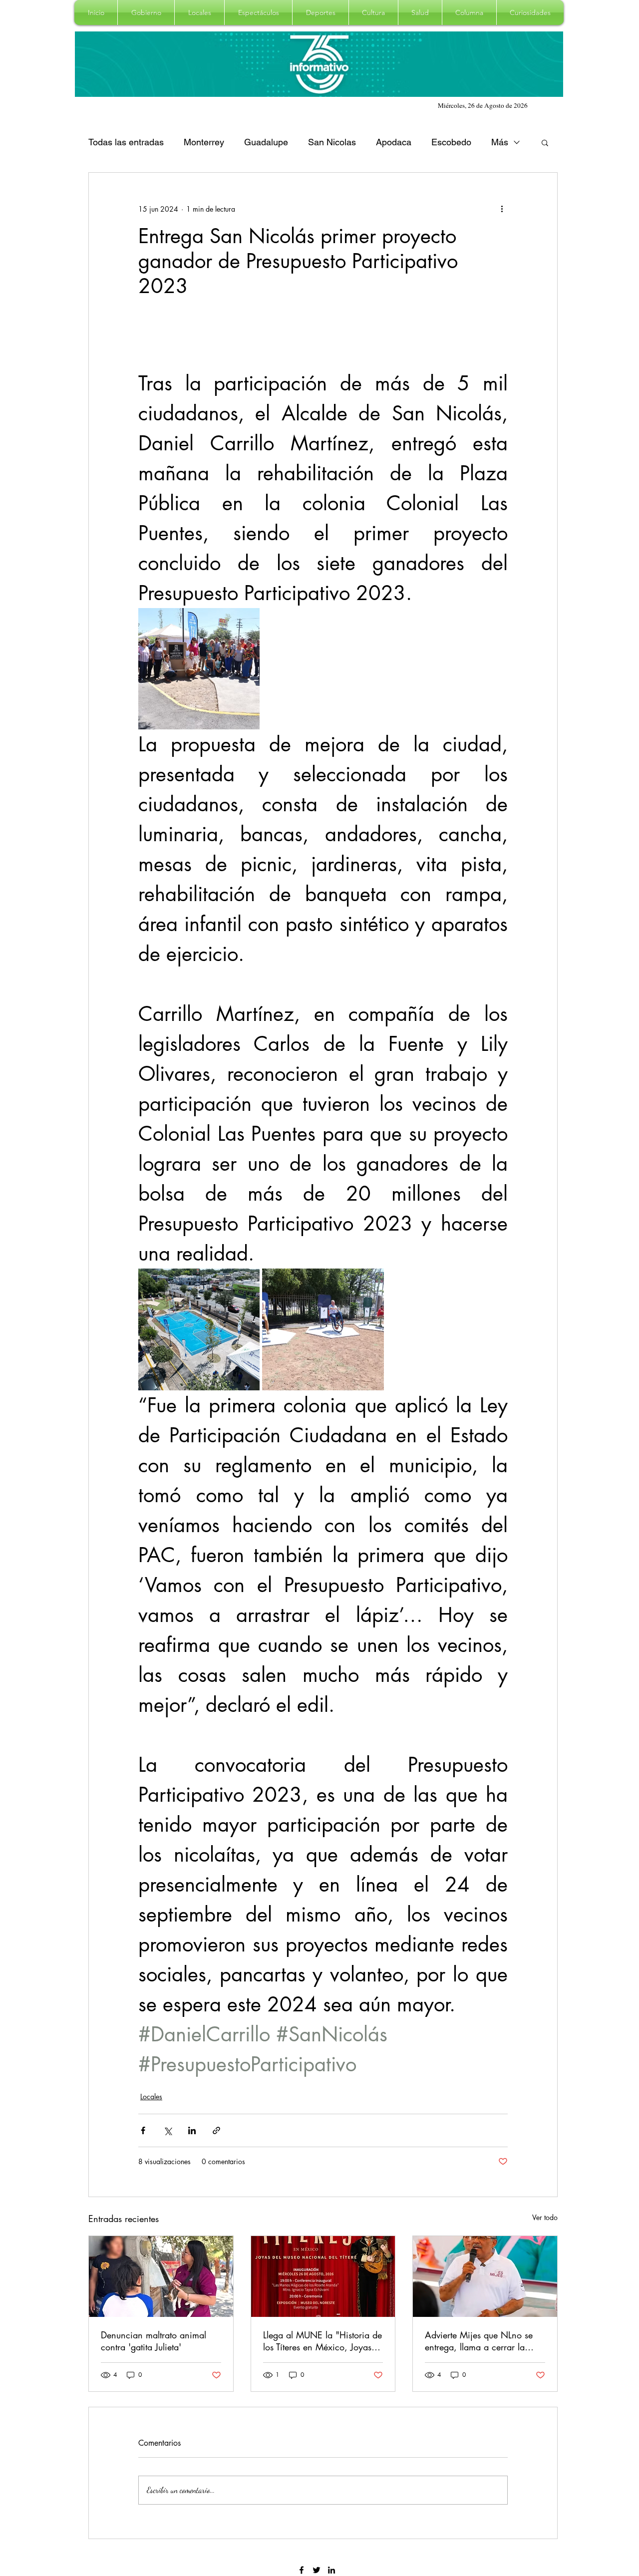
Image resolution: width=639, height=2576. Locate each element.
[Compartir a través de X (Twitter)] (167, 2130)
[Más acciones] (502, 209)
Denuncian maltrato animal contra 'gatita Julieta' (154, 2341)
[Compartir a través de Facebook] (143, 2130)
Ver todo (545, 2217)
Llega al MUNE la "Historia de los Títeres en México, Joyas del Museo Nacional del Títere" (322, 2341)
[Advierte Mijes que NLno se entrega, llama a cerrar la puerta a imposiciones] (485, 2276)
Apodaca (394, 142)
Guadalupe (266, 142)
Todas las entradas (126, 142)
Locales (151, 2096)
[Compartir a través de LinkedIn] (192, 2130)
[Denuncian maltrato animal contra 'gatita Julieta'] (161, 2276)
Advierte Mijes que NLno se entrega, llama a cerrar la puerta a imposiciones (479, 2341)
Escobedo (451, 142)
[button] (146, 12)
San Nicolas (332, 142)
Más (500, 142)
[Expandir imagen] (199, 669)
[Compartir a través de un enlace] (216, 2130)
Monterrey (204, 142)
